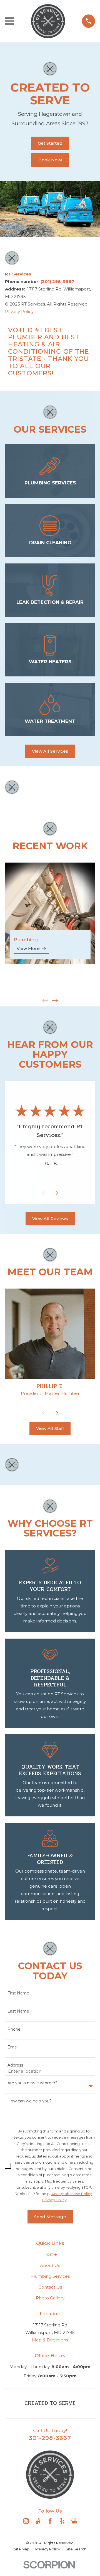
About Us (50, 2265)
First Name (18, 1993)
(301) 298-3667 (57, 281)
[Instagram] (26, 2521)
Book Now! (50, 160)
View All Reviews (50, 1219)
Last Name (18, 2011)
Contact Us (50, 2287)
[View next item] (55, 1000)
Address (15, 2065)
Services (18, 274)
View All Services (50, 751)
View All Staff (50, 1428)
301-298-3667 (50, 2438)
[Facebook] (50, 2521)
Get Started (50, 143)
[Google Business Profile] (74, 2521)
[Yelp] (62, 2521)
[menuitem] (22, 2549)
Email (13, 2047)
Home (50, 2254)
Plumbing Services (50, 2276)
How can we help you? (30, 2101)
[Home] (48, 21)
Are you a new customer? (32, 2083)
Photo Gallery (50, 2298)
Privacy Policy (19, 311)
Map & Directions (50, 2340)
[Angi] (38, 2521)
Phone (14, 2029)
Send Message (50, 2217)
